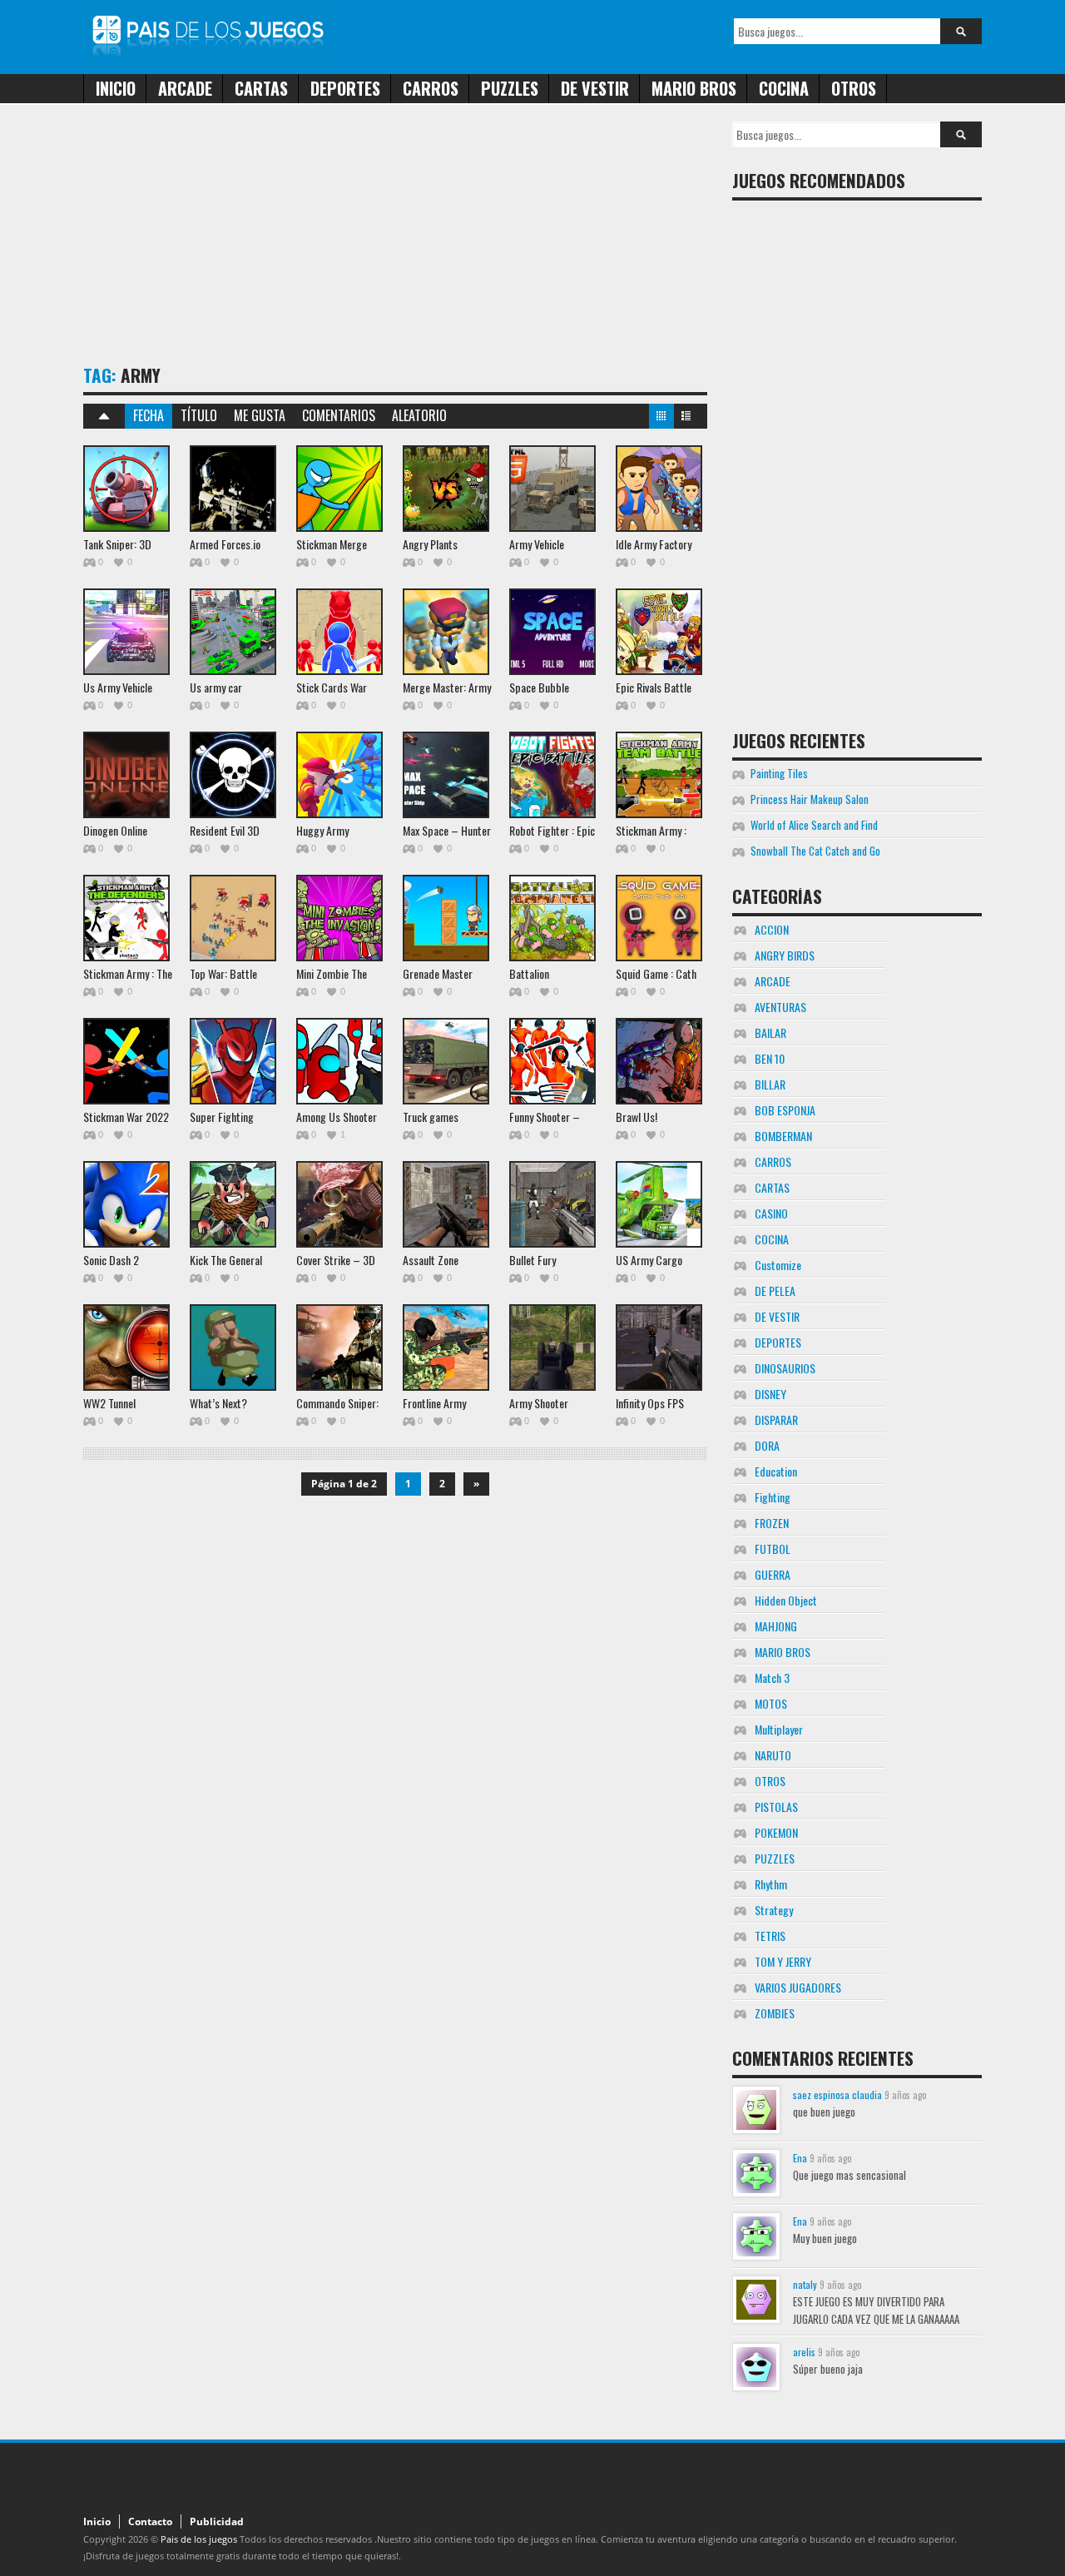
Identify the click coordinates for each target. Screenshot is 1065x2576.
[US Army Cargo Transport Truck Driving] (659, 1204)
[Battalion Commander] (552, 918)
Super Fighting (222, 1117)
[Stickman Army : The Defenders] (126, 918)
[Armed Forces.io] (233, 489)
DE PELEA (775, 1290)
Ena (800, 2158)
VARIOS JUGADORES (798, 1987)
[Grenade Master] (446, 918)
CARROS (431, 88)
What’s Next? (218, 1403)
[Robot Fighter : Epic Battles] (552, 775)
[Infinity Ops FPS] (659, 1348)
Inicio (116, 88)
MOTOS (771, 1703)
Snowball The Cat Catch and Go (815, 851)
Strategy (774, 1910)
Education (776, 1471)
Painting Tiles (779, 773)
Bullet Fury (532, 1260)
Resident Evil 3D (225, 830)
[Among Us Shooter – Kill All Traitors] (339, 1061)
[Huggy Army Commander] (339, 775)
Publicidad (217, 2521)
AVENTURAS (780, 1007)
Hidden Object (786, 1600)
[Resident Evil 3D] (233, 775)
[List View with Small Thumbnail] (686, 419)
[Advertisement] (386, 238)
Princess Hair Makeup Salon (810, 799)
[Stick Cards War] (339, 632)
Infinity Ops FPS (650, 1403)
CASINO (771, 1213)
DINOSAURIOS (785, 1368)
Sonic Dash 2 (111, 1260)
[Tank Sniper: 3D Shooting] (126, 489)
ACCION (772, 929)
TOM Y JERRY (783, 1961)
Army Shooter (539, 1403)
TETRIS (770, 1936)
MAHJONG (776, 1626)
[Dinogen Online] (126, 775)
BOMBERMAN (783, 1136)
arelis (804, 2352)
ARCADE (185, 88)
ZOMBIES (775, 2013)
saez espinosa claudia (837, 2095)
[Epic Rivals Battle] (659, 632)
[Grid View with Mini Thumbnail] (661, 419)
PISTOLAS (776, 1807)
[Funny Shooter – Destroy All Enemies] (552, 1061)
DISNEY (770, 1394)
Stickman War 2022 (126, 1117)
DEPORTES (345, 88)
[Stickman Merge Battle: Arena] (339, 489)
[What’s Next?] (233, 1348)
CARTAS (261, 88)
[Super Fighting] (233, 1061)
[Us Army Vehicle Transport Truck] (126, 632)
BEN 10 (770, 1058)
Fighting (773, 1497)
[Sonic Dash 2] (126, 1204)
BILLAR (770, 1084)
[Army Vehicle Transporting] (552, 489)
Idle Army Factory (654, 544)
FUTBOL (773, 1549)
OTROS (854, 88)
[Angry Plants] (446, 489)
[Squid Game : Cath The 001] (659, 918)
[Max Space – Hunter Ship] (446, 775)
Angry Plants (430, 544)
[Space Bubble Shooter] (552, 632)
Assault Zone (431, 1260)
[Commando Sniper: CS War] (339, 1348)
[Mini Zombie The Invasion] (339, 918)
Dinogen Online (115, 830)
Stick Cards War (332, 687)
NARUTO (773, 1755)
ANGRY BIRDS (785, 955)
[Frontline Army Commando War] (446, 1348)
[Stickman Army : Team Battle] (659, 775)
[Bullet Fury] (552, 1204)
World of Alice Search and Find (814, 825)
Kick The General (226, 1260)
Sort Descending (104, 416)
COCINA (784, 88)
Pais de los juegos (199, 2539)
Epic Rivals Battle (654, 687)
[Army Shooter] (552, 1348)
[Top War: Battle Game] (233, 918)
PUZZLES (510, 88)
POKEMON (776, 1832)
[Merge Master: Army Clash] (446, 632)
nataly (805, 2284)
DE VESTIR (595, 88)
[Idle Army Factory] (659, 489)
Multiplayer (779, 1729)
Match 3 (772, 1678)
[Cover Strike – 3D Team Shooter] (339, 1204)
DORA (767, 1445)
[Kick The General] (233, 1204)
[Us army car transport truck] (233, 632)
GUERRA (773, 1574)
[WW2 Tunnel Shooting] (126, 1348)
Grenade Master (438, 973)
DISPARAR (776, 1420)
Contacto (150, 2521)
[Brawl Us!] (659, 1061)
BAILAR (770, 1032)
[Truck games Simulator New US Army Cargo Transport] (446, 1061)
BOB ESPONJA (785, 1110)
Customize (778, 1265)
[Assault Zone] (446, 1204)
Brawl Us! (637, 1117)
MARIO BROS (694, 88)
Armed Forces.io (225, 544)
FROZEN (772, 1523)
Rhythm (771, 1884)
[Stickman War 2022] (126, 1061)
